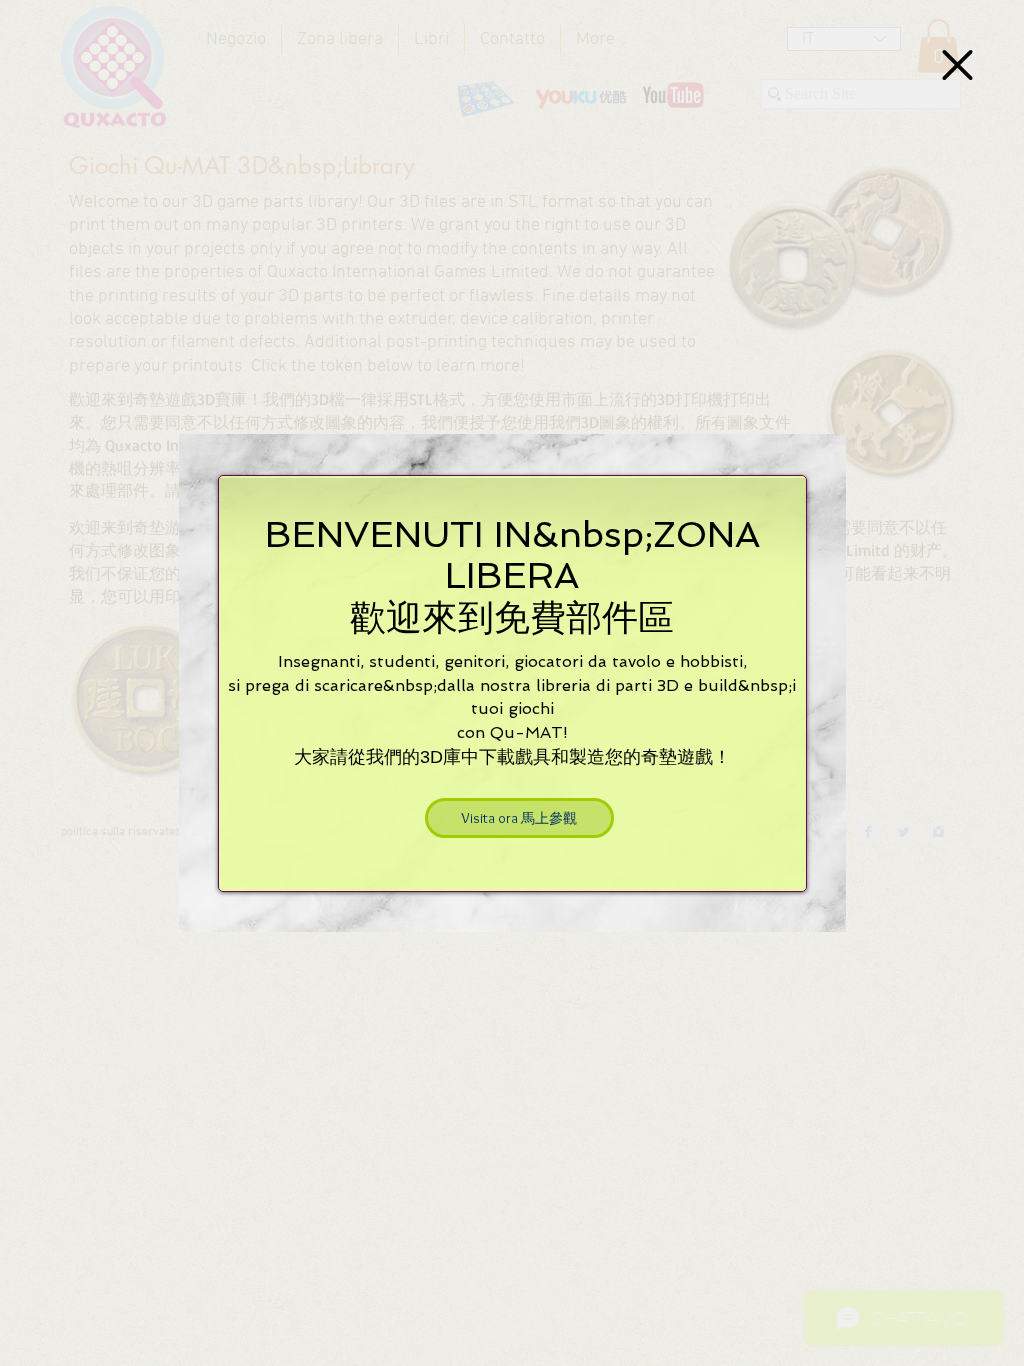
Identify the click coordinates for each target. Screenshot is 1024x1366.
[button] (957, 65)
